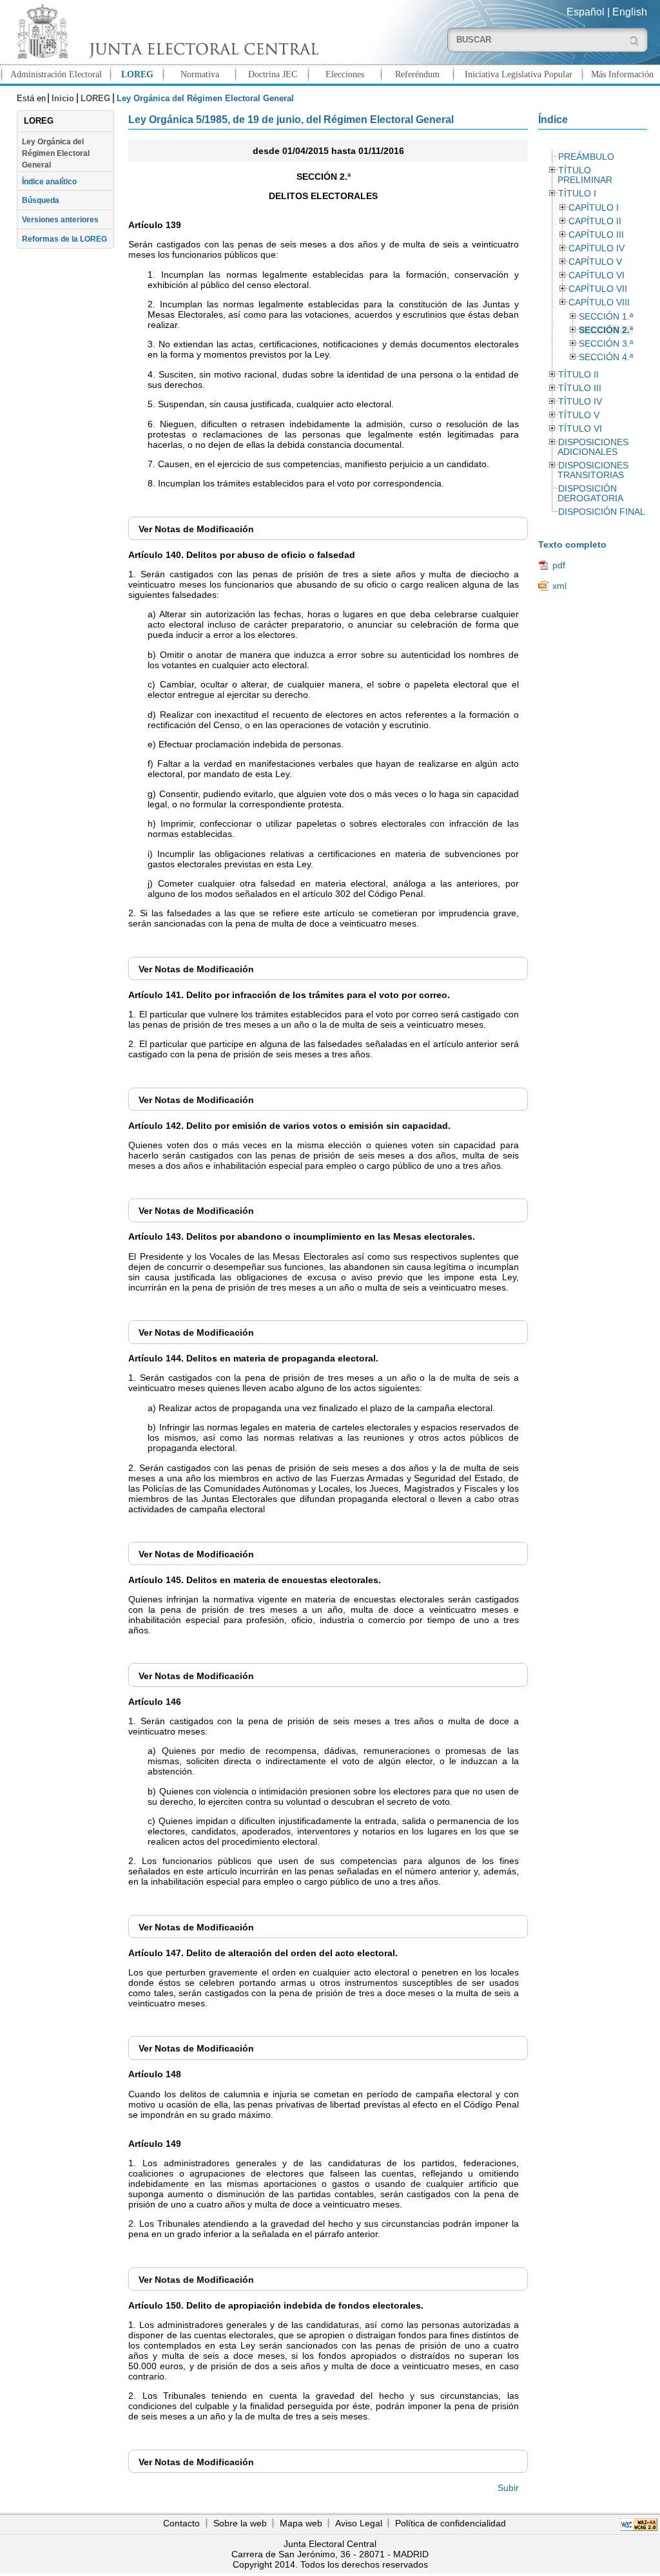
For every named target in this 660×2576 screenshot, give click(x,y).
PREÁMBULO (586, 157)
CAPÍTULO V (595, 262)
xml (559, 586)
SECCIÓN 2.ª (606, 330)
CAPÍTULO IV (597, 248)
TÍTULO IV (580, 402)
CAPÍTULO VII (598, 289)
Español (586, 12)
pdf (559, 565)
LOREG (137, 74)
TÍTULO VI (580, 429)
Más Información (622, 74)
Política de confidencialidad (451, 2523)
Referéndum (417, 74)
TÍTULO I (577, 194)
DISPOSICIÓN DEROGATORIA (590, 494)
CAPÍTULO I (594, 208)
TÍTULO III (580, 388)
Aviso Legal (359, 2523)
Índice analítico (49, 182)
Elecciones (345, 74)
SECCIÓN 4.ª (606, 357)
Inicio (63, 98)
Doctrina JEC (273, 74)
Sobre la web (240, 2523)
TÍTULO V (579, 415)
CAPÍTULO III (596, 235)
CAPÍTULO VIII (599, 303)
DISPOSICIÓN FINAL (602, 512)
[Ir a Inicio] (165, 31)
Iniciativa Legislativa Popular (519, 74)
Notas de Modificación (196, 529)
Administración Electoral (56, 74)
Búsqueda (41, 200)
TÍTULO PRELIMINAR (585, 175)
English (630, 12)
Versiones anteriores (60, 220)
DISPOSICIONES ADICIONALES (593, 447)
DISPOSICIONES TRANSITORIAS (593, 470)
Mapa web (301, 2523)
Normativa (200, 74)
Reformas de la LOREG (64, 239)
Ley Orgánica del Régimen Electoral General (56, 154)
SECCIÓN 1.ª (606, 317)
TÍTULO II (578, 375)
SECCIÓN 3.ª (606, 344)
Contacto (181, 2523)
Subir (508, 2488)
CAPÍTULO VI (597, 275)
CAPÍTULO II (595, 221)
